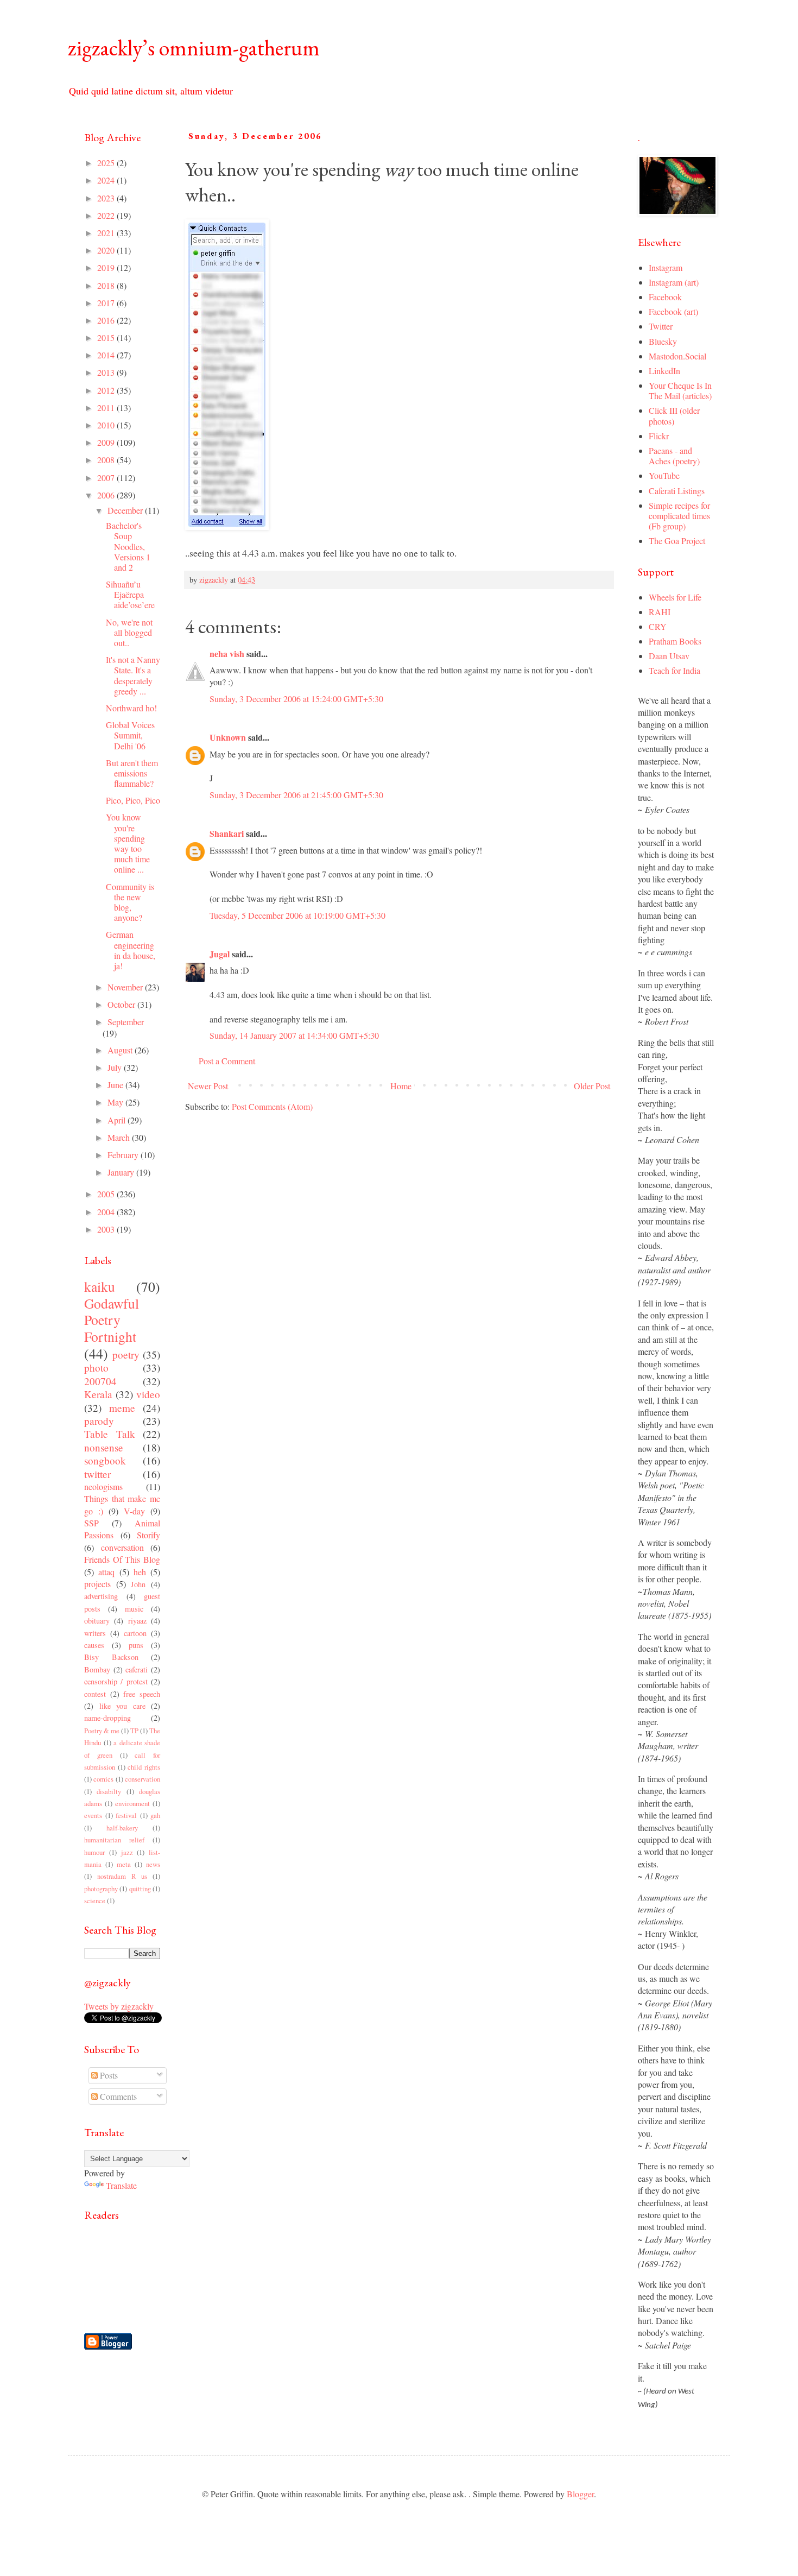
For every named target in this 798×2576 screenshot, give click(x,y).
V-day (134, 1511)
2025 (107, 163)
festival (126, 1815)
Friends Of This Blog (122, 1559)
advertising (101, 1596)
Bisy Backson (111, 1657)
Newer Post (208, 1086)
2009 (107, 442)
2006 (107, 495)
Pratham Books (675, 641)
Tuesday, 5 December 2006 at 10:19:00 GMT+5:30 (297, 915)
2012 (107, 390)
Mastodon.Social (677, 356)
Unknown (228, 737)
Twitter (661, 326)
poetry (126, 1355)
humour (94, 1852)
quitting (140, 1889)
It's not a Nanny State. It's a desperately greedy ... (133, 675)
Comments (117, 2096)
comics (103, 1779)
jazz (127, 1852)
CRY (658, 626)
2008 (107, 460)
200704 (100, 1381)
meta (124, 1864)
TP (134, 1731)
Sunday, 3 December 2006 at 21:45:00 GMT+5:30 (296, 795)
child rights (144, 1767)
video (148, 1394)
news (153, 1864)
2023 (107, 198)
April (118, 1120)
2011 (107, 408)
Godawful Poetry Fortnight (112, 1320)
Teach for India (674, 670)
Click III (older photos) (674, 415)
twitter (97, 1474)
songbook (105, 1460)
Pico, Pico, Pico (133, 800)
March (120, 1137)
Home (401, 1086)
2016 (107, 320)
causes (94, 1645)
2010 (107, 425)
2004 (107, 1212)
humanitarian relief (114, 1840)
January (122, 1172)
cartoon (135, 1633)
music (134, 1609)
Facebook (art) (673, 311)
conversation (122, 1547)
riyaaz (137, 1621)
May (116, 1102)
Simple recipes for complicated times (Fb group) (679, 516)
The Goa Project (677, 541)
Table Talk (110, 1434)
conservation (142, 1779)
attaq (106, 1572)
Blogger (580, 2494)
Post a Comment (227, 1061)
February (124, 1155)
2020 (107, 250)
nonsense (104, 1447)
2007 (107, 478)
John (138, 1584)
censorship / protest (116, 1681)
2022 (107, 215)
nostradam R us (122, 1876)
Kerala (98, 1394)
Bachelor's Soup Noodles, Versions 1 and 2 (128, 546)
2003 (107, 1229)
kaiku (100, 1286)
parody (99, 1421)
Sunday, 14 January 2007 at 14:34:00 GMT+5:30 (294, 1035)
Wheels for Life (675, 597)
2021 (107, 233)
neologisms (103, 1486)
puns (136, 1645)
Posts (108, 2075)
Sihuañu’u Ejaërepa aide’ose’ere (130, 594)
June (116, 1085)
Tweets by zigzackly (119, 2006)
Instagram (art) (674, 282)
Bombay (97, 1669)
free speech (142, 1694)
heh (140, 1572)
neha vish (227, 654)
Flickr (659, 436)
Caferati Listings (677, 491)
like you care (122, 1706)
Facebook (665, 297)
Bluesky (663, 341)
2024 (107, 180)
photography (101, 1889)
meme (122, 1408)
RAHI (660, 612)
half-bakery (122, 1828)
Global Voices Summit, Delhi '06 (130, 735)
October (122, 1004)
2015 (107, 337)
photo (96, 1368)
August (121, 1050)
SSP (91, 1523)
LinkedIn (664, 371)
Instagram (666, 267)
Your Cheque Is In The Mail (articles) (680, 390)
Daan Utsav (669, 656)
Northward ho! (131, 708)
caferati (137, 1669)
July (116, 1067)
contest (95, 1694)
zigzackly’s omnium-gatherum (194, 48)
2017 (107, 303)
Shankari (227, 833)
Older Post (592, 1086)
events (93, 1815)
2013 (107, 372)
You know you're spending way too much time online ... (128, 843)
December (126, 510)
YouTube (664, 475)
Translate (121, 2185)
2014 (107, 355)
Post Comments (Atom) (272, 1106)
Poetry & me (102, 1731)
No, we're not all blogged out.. (129, 632)
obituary (97, 1621)
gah (155, 1815)
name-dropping (107, 1718)
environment (132, 1803)
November (126, 987)
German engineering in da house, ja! (131, 950)
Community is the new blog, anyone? (130, 902)
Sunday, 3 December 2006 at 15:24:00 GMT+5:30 (296, 699)
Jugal (220, 954)
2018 (107, 285)
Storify (148, 1535)
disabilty (109, 1791)
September (126, 1022)
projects (97, 1584)
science (95, 1901)
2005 (107, 1194)
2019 (107, 267)
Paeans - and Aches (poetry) (674, 456)
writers (95, 1633)
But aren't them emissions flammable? (132, 773)
